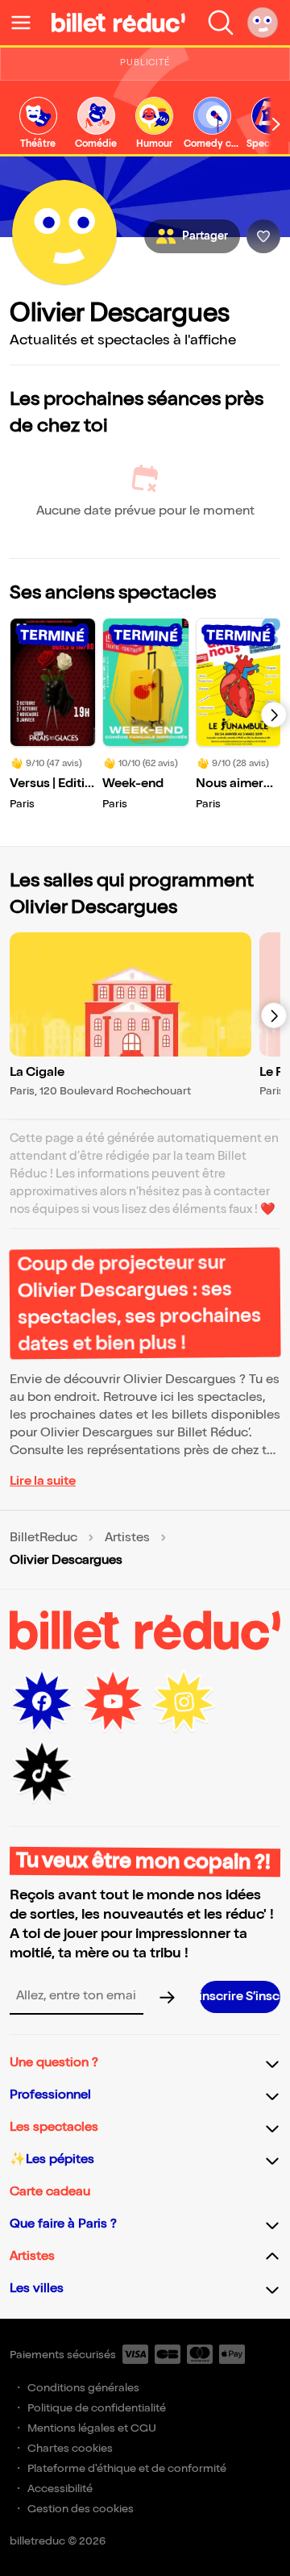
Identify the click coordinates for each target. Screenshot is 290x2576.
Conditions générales (83, 2388)
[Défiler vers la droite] (276, 125)
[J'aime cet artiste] (263, 236)
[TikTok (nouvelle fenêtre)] (42, 1773)
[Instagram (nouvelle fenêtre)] (184, 1702)
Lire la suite (43, 1481)
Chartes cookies (70, 2448)
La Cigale (37, 1072)
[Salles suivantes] (274, 1015)
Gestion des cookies (81, 2509)
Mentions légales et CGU (92, 2428)
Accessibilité (60, 2488)
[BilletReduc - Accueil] (118, 23)
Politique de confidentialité (97, 2408)
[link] (38, 124)
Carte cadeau (50, 2192)
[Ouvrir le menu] (27, 23)
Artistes (127, 1538)
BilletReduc (43, 1538)
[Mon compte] (263, 23)
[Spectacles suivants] (274, 715)
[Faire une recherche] (221, 23)
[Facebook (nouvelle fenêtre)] (42, 1702)
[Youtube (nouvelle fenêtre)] (113, 1702)
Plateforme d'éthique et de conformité (127, 2468)
